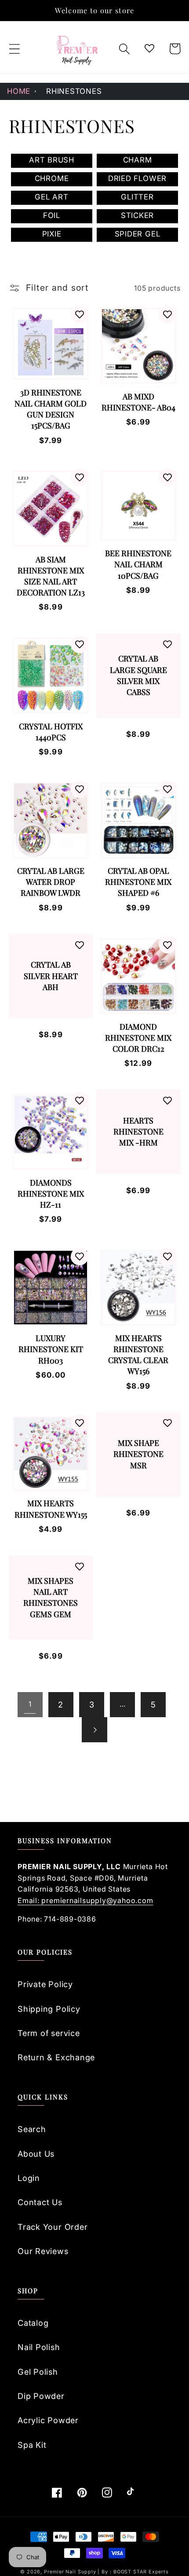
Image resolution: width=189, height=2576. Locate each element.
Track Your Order (53, 2227)
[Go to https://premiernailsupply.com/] (77, 49)
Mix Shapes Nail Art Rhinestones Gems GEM (51, 1597)
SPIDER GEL (138, 234)
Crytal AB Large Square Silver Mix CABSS (138, 675)
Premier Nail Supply (71, 2572)
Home (19, 91)
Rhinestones (74, 91)
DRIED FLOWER (137, 178)
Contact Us (40, 2202)
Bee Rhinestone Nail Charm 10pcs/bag (138, 564)
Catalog (33, 2323)
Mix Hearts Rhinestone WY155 (51, 1509)
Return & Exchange (56, 2057)
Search (32, 2129)
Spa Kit (32, 2445)
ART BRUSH (52, 160)
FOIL (52, 215)
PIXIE (52, 234)
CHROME (52, 178)
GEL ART (51, 197)
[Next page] (94, 1730)
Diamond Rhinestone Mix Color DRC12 (138, 1038)
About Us (36, 2154)
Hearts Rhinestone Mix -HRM (138, 1131)
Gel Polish (38, 2372)
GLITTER (137, 197)
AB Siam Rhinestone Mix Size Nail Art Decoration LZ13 (51, 576)
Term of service (49, 2033)
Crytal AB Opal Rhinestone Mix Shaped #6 (138, 882)
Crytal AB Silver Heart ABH (51, 976)
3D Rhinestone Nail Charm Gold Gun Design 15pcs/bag (51, 409)
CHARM (138, 160)
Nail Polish (39, 2347)
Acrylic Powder (48, 2420)
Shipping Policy (49, 2009)
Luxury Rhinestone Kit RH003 (51, 1349)
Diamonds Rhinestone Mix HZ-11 (51, 1194)
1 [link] (30, 1704)
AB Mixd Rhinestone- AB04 (138, 402)
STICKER (137, 215)
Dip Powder (41, 2396)
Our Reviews (43, 2251)
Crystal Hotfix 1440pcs (51, 732)
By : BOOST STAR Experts (135, 2572)
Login (29, 2178)
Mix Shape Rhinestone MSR (138, 1454)
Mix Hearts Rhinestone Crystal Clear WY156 (138, 1355)
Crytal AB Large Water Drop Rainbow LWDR (51, 882)
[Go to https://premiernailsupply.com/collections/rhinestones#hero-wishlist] (150, 49)
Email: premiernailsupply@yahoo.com (85, 1900)
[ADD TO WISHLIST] (80, 314)
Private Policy (45, 1984)
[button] (14, 49)
